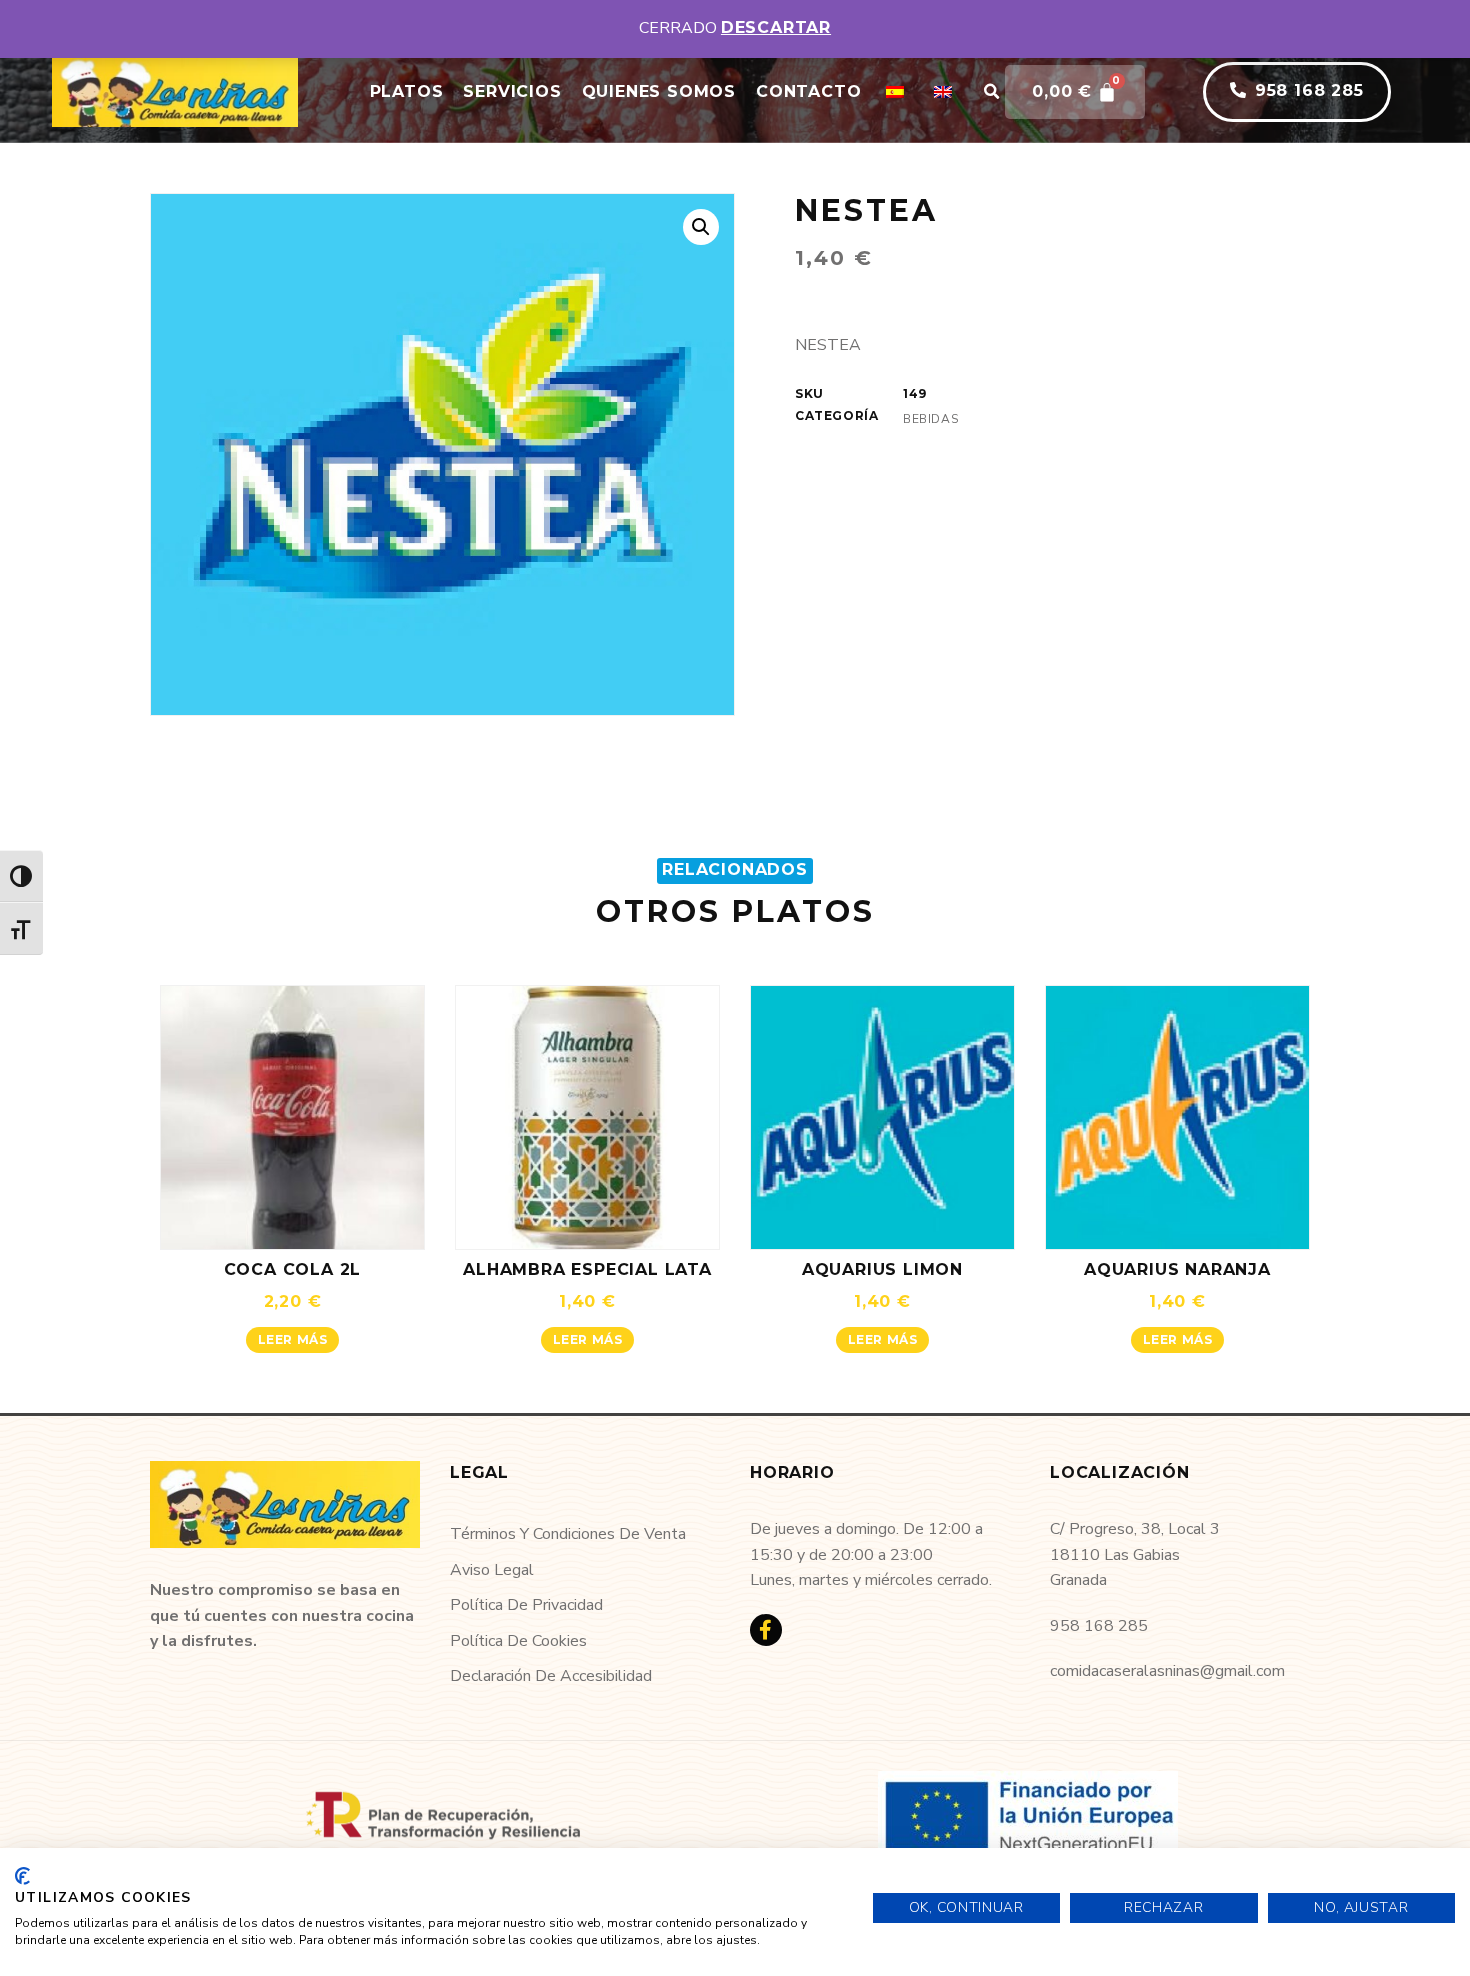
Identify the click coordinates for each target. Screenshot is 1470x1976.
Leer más (293, 1339)
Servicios (512, 91)
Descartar (776, 27)
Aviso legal (492, 1570)
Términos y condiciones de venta (568, 1534)
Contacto (808, 91)
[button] (991, 92)
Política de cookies (518, 1641)
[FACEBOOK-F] (766, 1630)
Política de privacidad (526, 1605)
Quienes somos (659, 91)
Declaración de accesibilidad (551, 1676)
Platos (407, 91)
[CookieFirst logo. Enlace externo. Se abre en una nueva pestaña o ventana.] (22, 1876)
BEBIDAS (930, 419)
